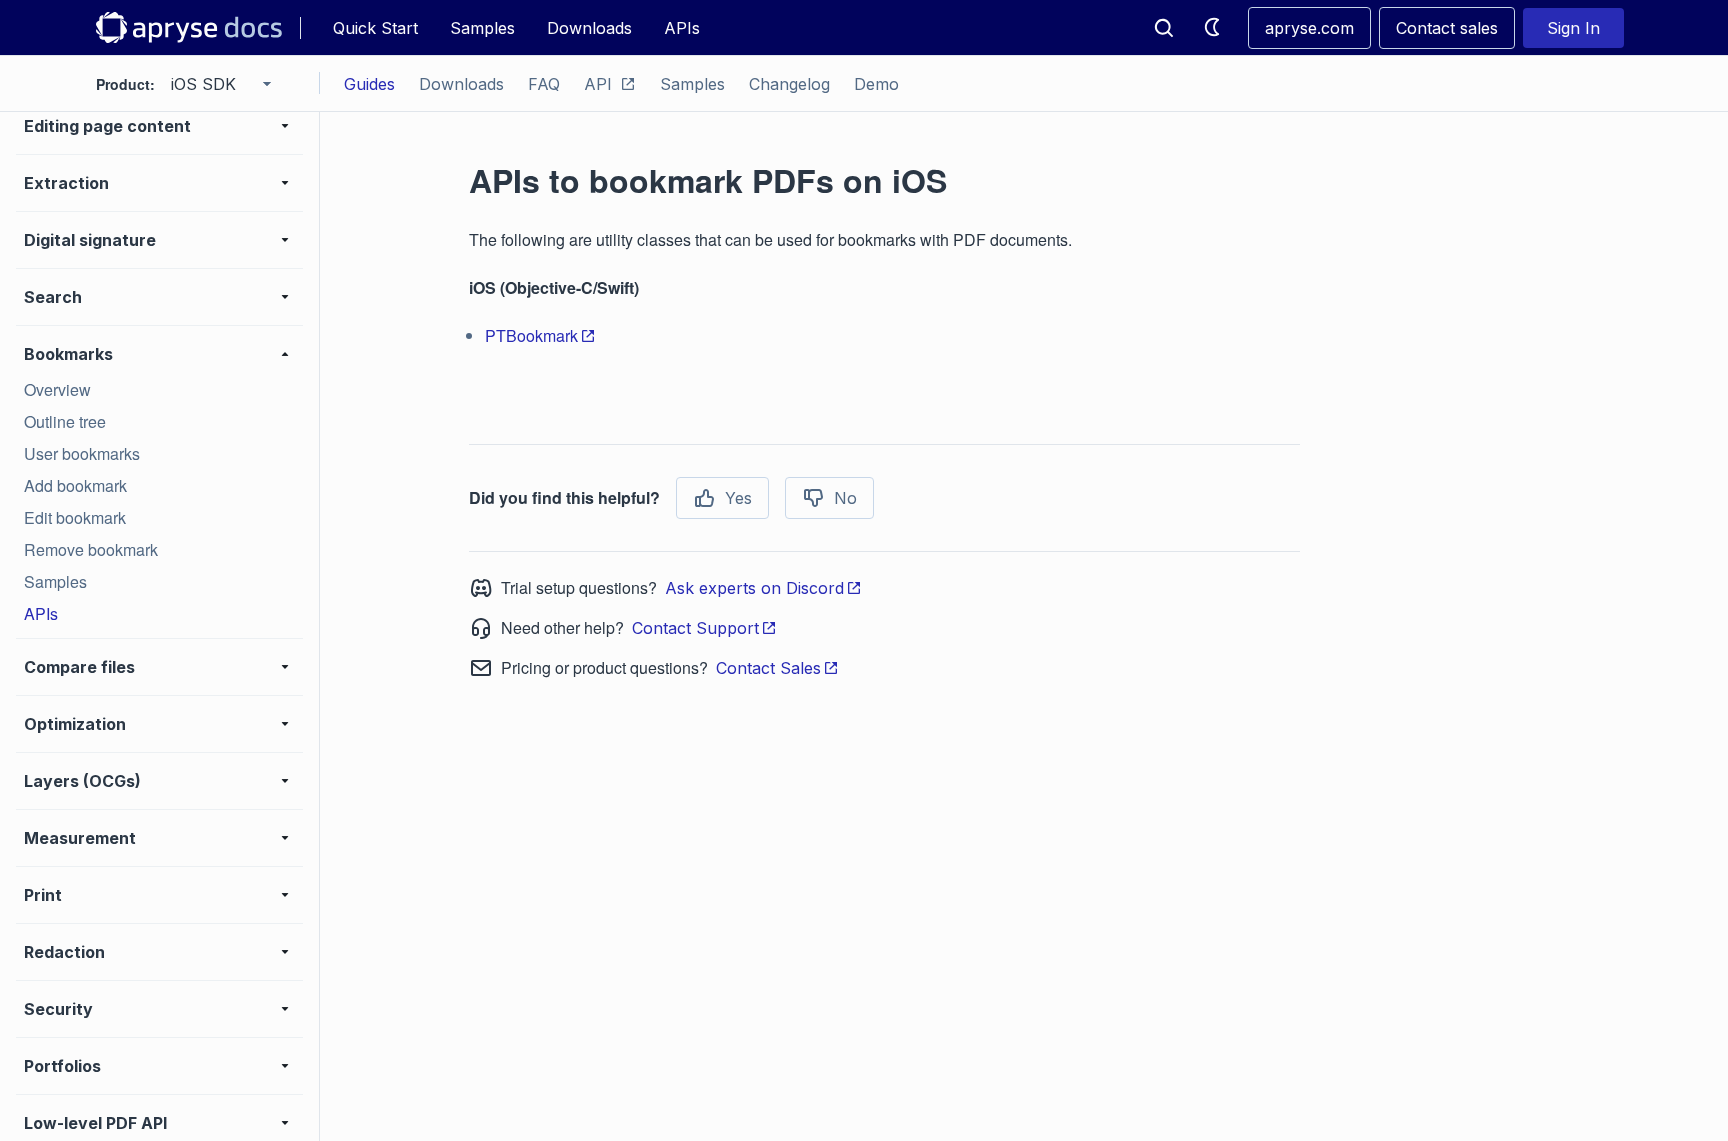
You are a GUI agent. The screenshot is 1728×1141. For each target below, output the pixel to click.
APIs (682, 28)
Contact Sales (768, 668)
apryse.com (1309, 28)
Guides (369, 84)
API (598, 84)
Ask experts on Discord (754, 588)
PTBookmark (531, 335)
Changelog (789, 84)
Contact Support (695, 628)
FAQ (544, 84)
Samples (482, 28)
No (845, 498)
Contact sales (1447, 28)
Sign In (1573, 28)
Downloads (589, 28)
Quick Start (375, 28)
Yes (738, 498)
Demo (876, 84)
